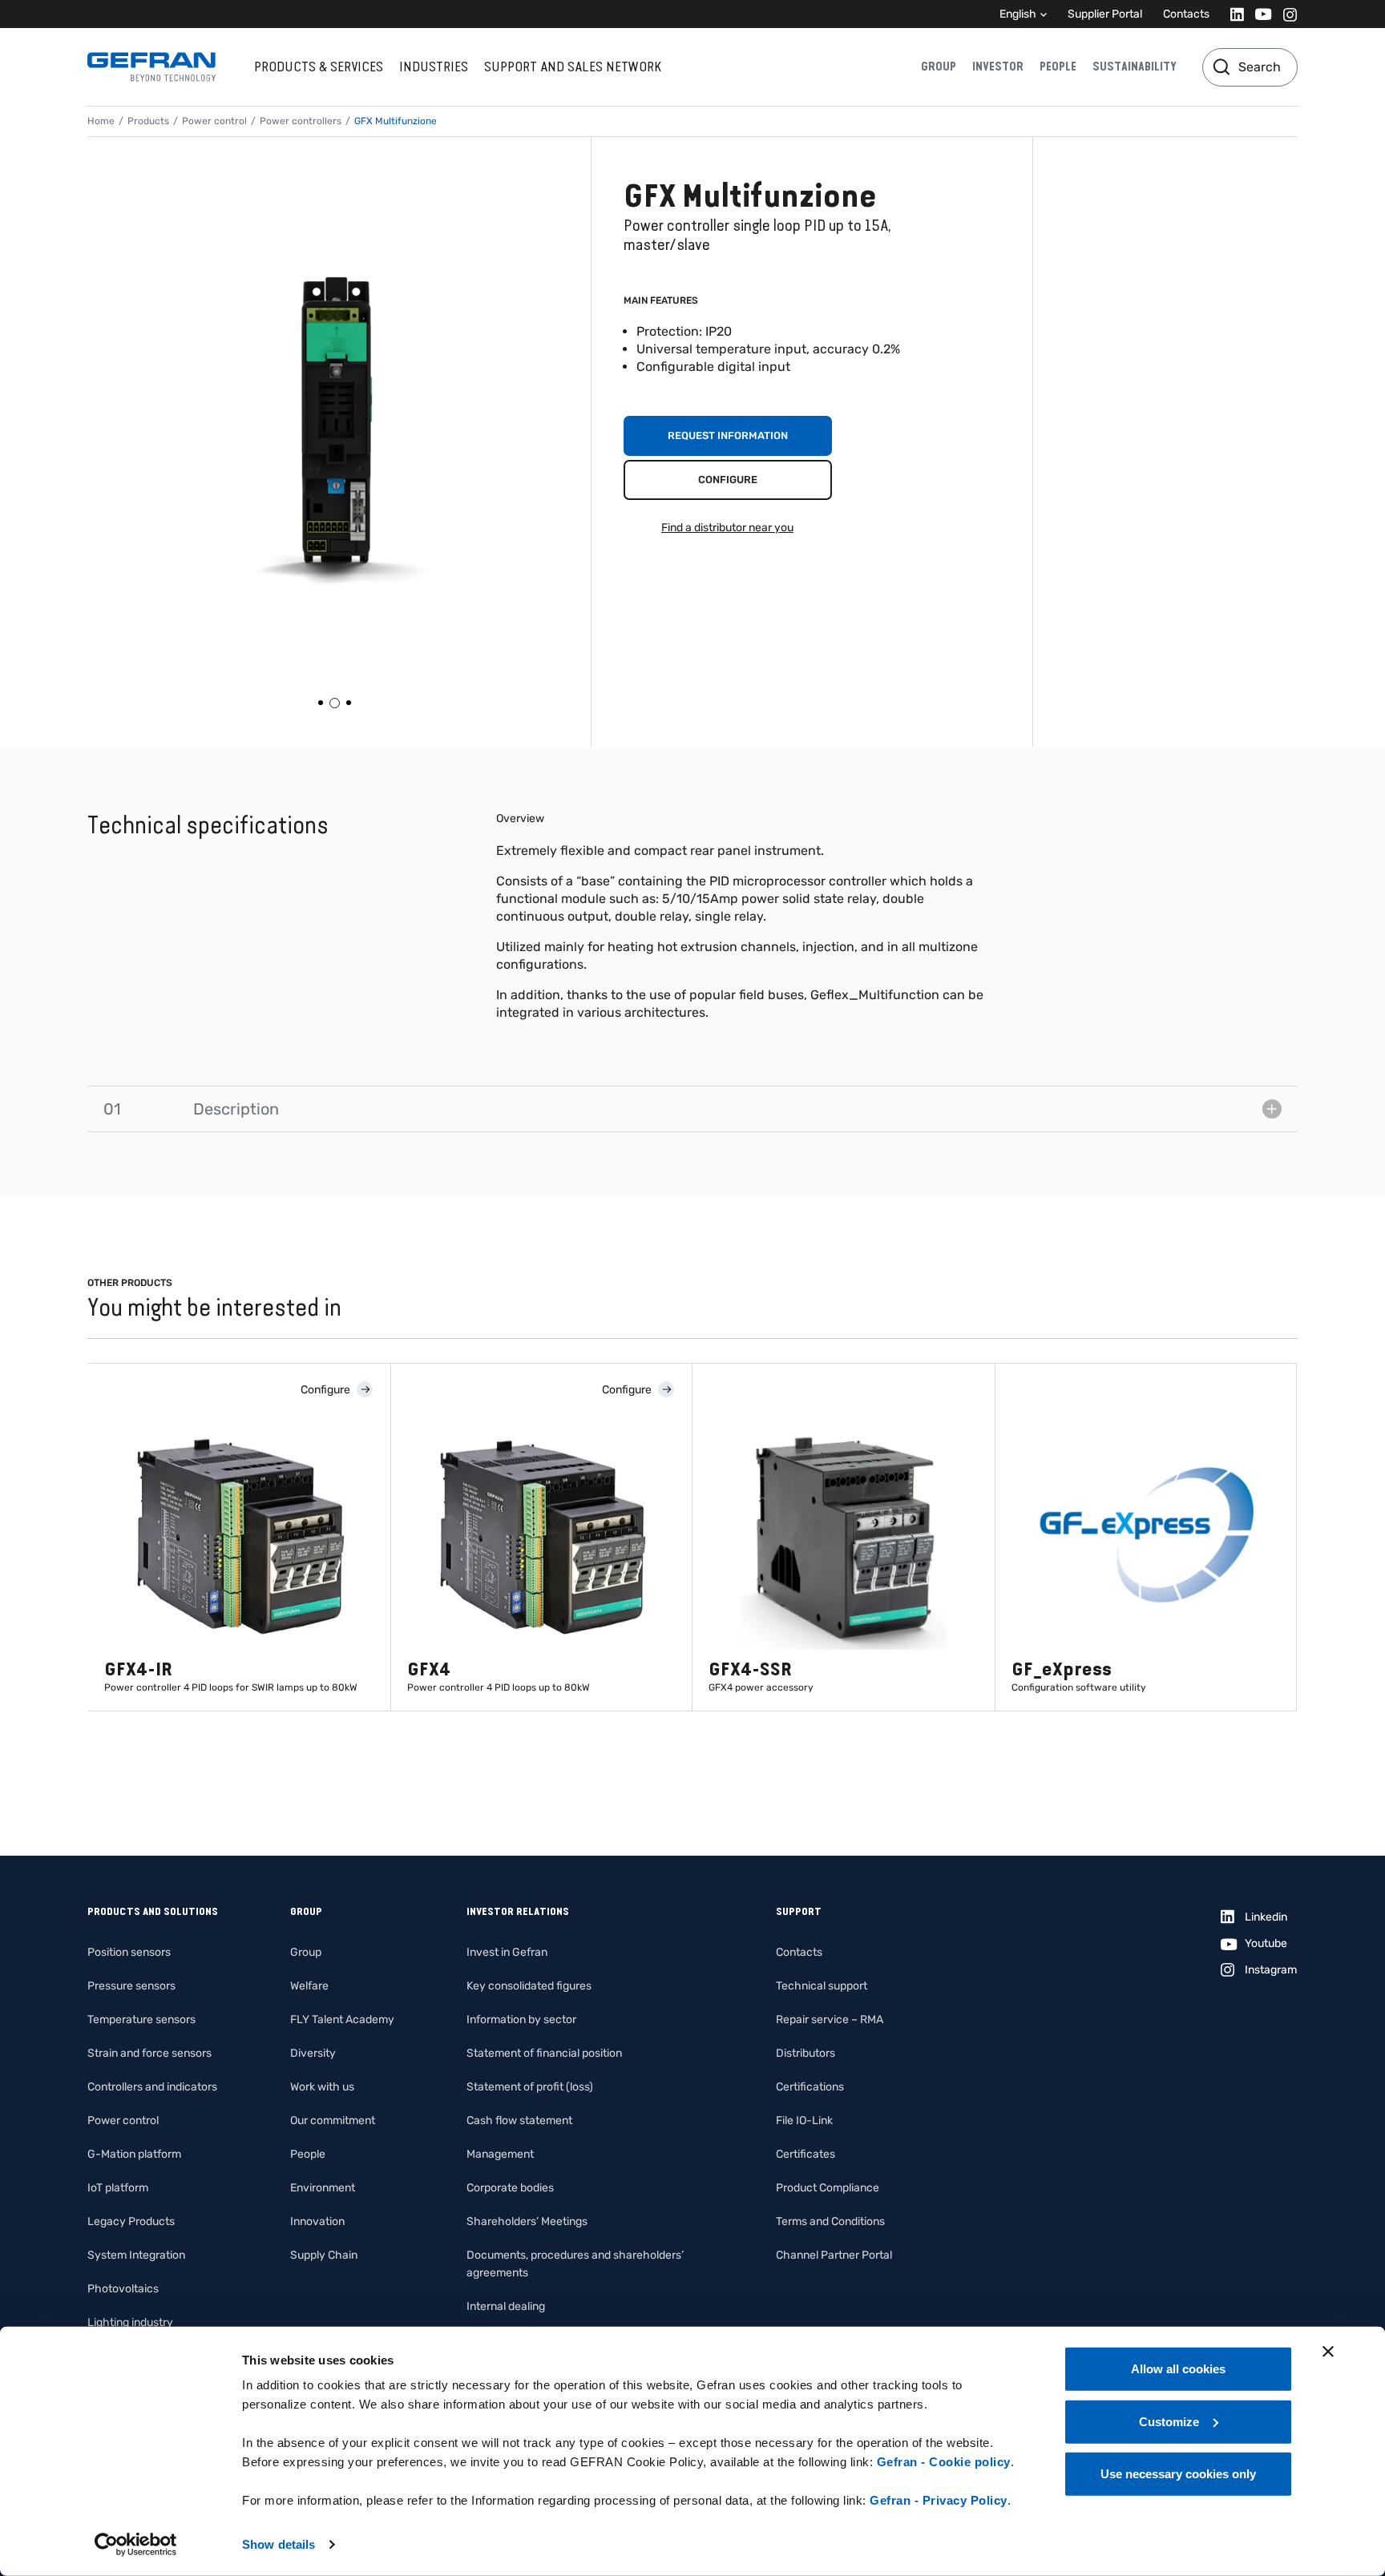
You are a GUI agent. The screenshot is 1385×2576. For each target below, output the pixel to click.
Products (148, 121)
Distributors (806, 2053)
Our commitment (333, 2120)
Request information (728, 435)
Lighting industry (130, 2322)
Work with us (322, 2087)
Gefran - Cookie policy (944, 2462)
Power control (214, 121)
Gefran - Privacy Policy (939, 2500)
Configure (728, 480)
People (1058, 67)
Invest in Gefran (507, 1952)
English (1018, 14)
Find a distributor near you (727, 528)
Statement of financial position (544, 2053)
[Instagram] (1285, 14)
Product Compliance (828, 2188)
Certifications (810, 2087)
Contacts (1186, 14)
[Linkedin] (1232, 14)
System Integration (136, 2255)
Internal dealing (506, 2306)
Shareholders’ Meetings (527, 2221)
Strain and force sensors (149, 2053)
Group (939, 67)
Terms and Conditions (830, 2221)
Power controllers (301, 121)
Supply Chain (324, 2255)
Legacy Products (131, 2221)
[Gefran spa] (151, 67)
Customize (1169, 2421)
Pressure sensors (131, 1986)
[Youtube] (1259, 14)
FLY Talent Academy (342, 2020)
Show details (279, 2544)
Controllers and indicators (152, 2087)
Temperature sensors (141, 2020)
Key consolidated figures (529, 1986)
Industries (434, 67)
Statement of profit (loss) (530, 2087)
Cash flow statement (519, 2120)
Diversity (313, 2053)
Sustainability (1135, 67)
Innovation (317, 2221)
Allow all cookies (1178, 2369)
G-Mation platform (134, 2154)
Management (500, 2154)
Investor (998, 67)
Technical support (822, 1986)
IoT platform (118, 2188)
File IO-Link (804, 2120)
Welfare (309, 1986)
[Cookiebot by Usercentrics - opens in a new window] (136, 2545)
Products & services (319, 67)
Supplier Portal (1105, 14)
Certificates (806, 2154)
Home (101, 121)
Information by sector (521, 2020)
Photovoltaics (123, 2289)
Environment (323, 2188)
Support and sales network (573, 67)
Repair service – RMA (830, 2020)
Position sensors (129, 1952)
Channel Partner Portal (834, 2255)
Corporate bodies (510, 2188)
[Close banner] (1328, 2352)
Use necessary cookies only (1178, 2474)
